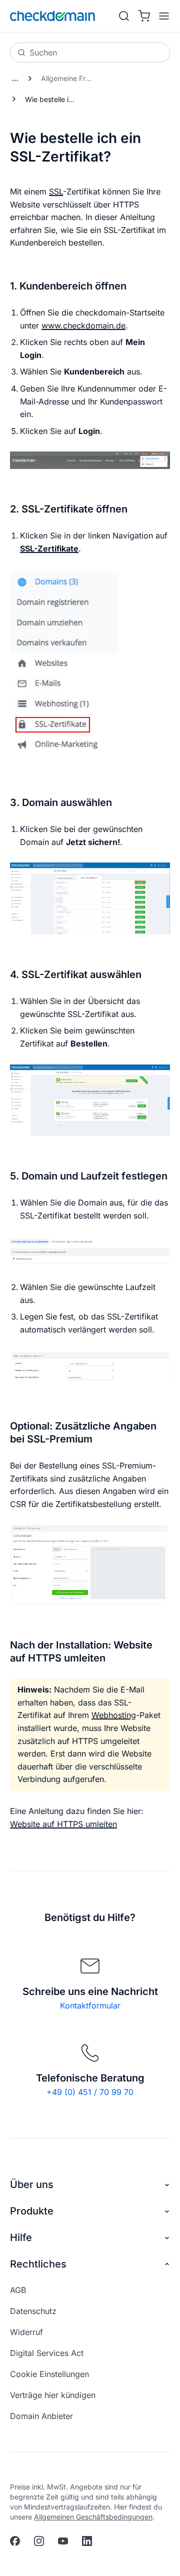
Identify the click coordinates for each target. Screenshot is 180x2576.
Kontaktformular (90, 2005)
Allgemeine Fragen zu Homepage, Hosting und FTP (70, 78)
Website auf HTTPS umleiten (63, 1824)
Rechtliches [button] (38, 2264)
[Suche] (124, 16)
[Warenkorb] (144, 16)
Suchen (43, 52)
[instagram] (39, 2541)
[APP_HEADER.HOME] (52, 16)
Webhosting (114, 1715)
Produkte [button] (32, 2211)
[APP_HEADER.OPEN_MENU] (162, 16)
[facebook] (15, 2541)
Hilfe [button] (21, 2237)
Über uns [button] (32, 2184)
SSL (56, 191)
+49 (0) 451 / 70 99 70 (90, 2092)
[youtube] (63, 2541)
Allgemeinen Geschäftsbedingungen (93, 2517)
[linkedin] (87, 2541)
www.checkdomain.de (83, 325)
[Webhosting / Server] (15, 78)
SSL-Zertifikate (49, 548)
